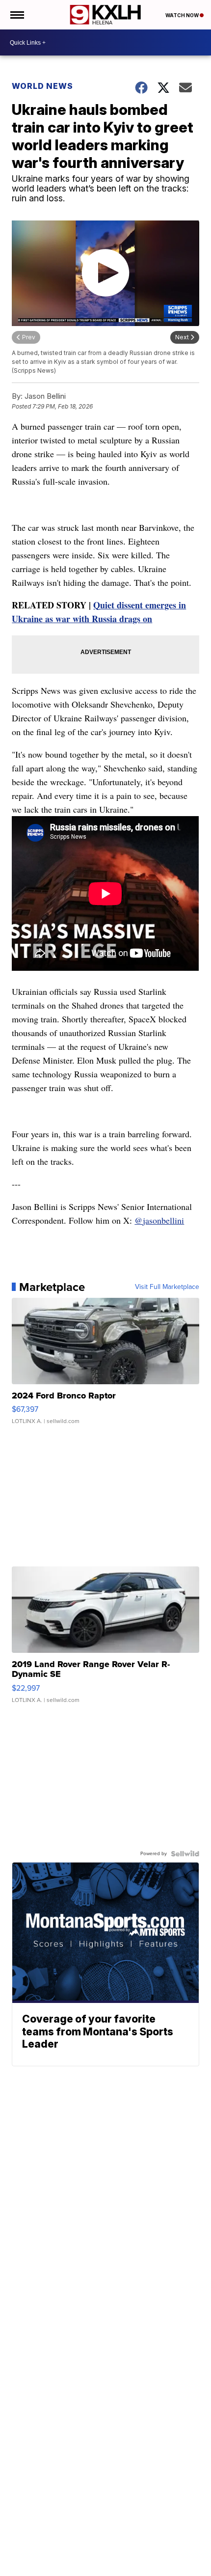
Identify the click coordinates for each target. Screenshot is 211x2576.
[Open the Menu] (16, 15)
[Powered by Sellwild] (185, 1854)
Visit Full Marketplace (167, 1287)
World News (42, 86)
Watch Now (183, 15)
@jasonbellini (159, 1220)
